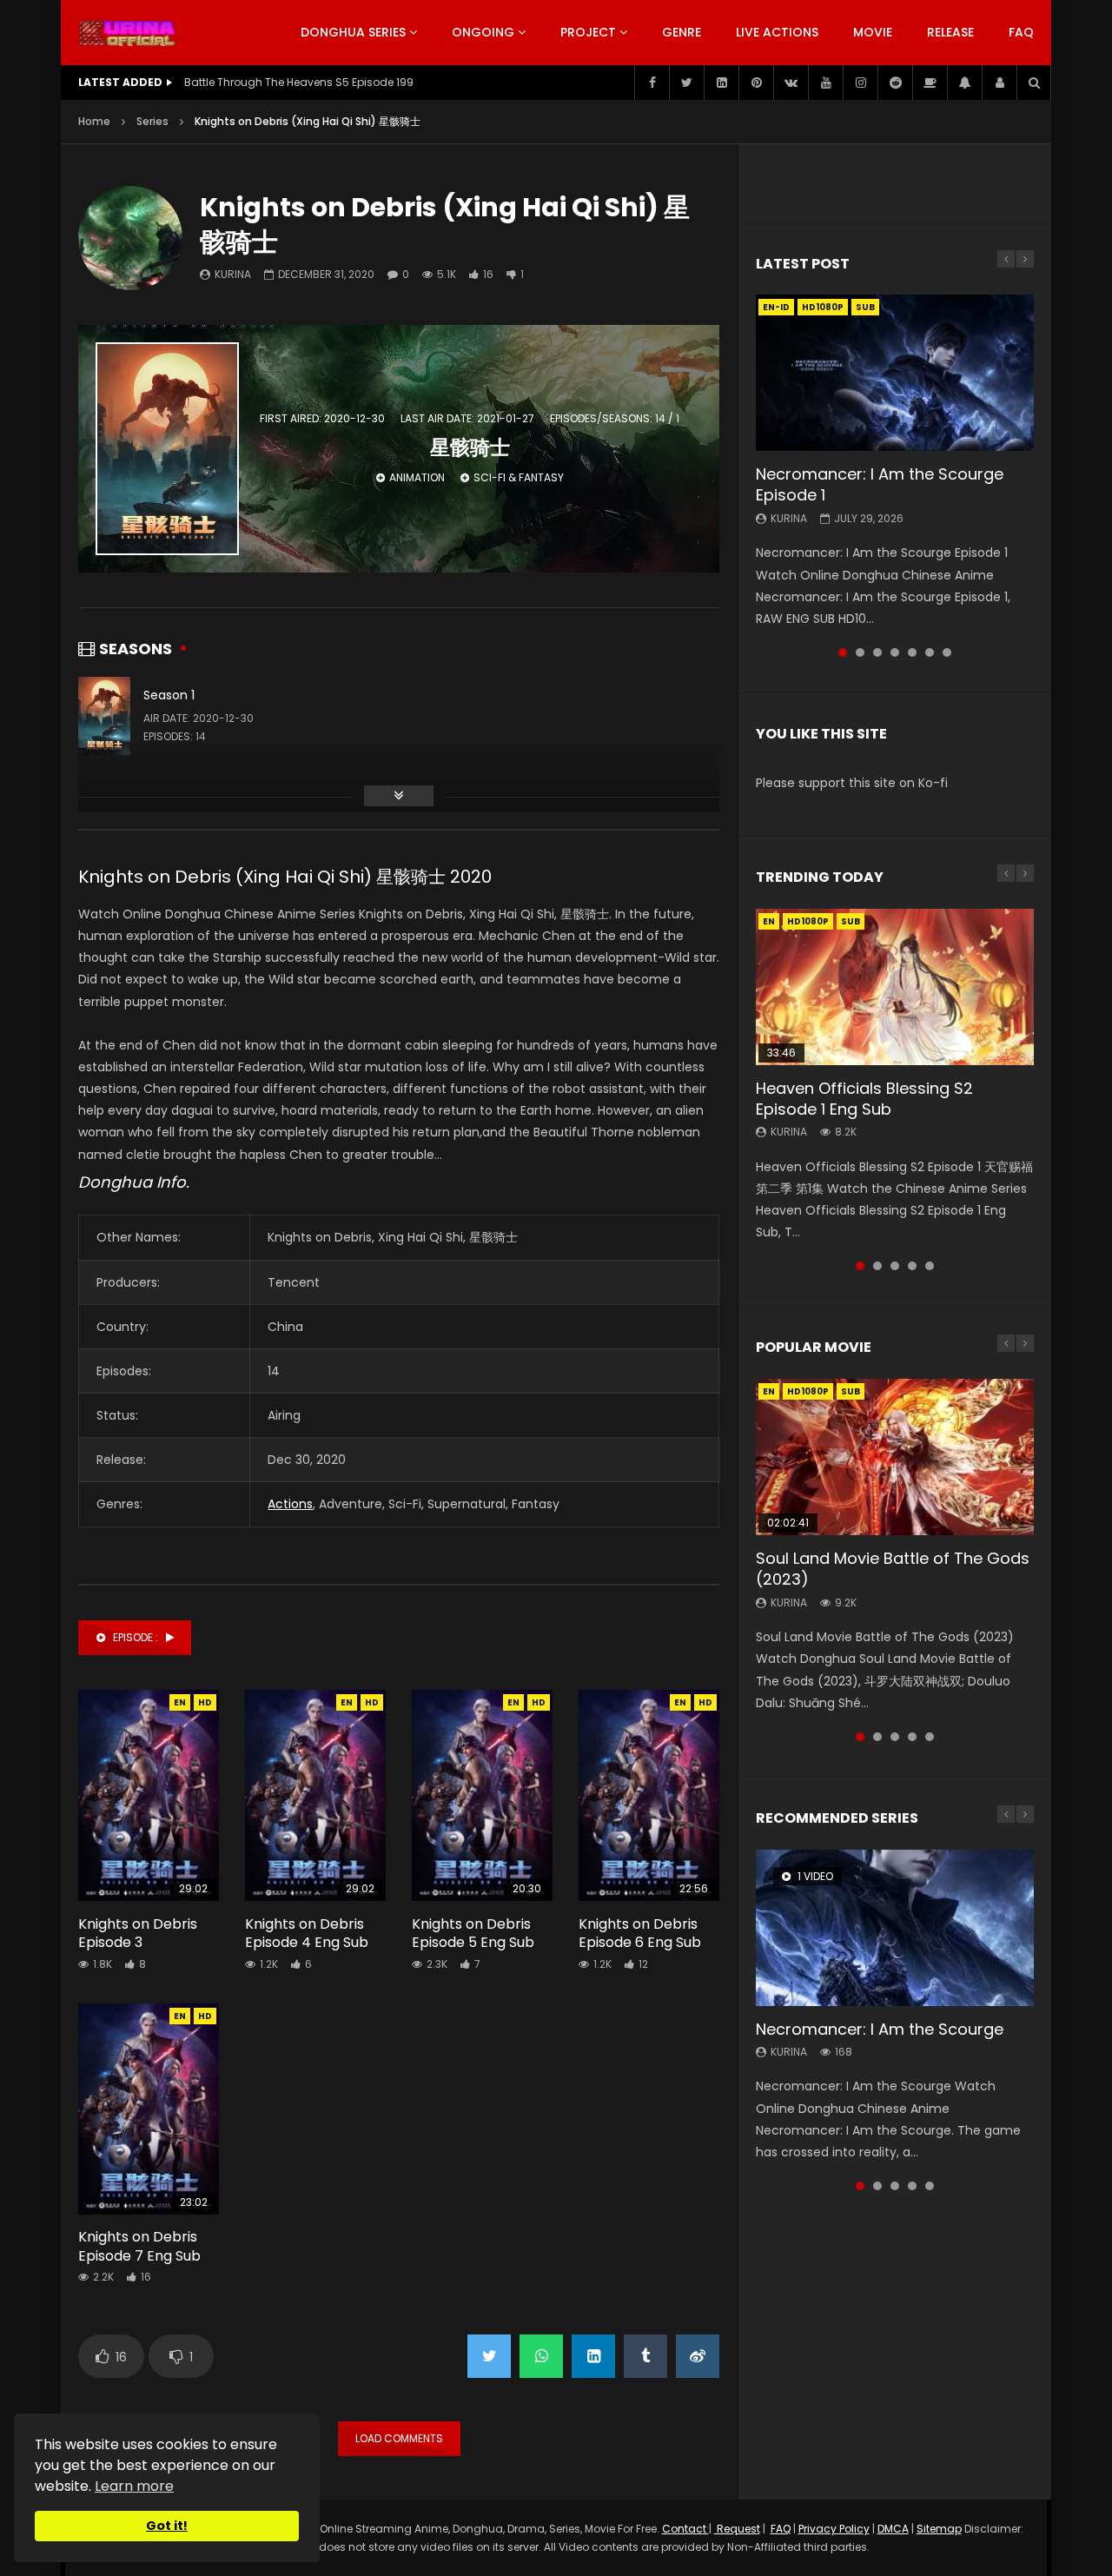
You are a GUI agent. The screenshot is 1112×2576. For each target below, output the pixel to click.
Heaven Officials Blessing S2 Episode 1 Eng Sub (864, 1099)
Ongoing (483, 32)
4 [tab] (895, 652)
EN (180, 1702)
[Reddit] (895, 83)
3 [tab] (877, 652)
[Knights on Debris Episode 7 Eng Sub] (149, 2109)
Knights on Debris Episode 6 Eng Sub (640, 1934)
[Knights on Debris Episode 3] (149, 1795)
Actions (290, 1504)
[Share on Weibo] (698, 2356)
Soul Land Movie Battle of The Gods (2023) (893, 1569)
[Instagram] (860, 83)
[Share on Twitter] (489, 2356)
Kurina (233, 274)
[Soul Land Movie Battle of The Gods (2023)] (895, 1457)
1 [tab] (843, 652)
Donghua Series (353, 32)
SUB (865, 307)
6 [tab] (930, 652)
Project (588, 32)
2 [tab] (860, 652)
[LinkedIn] (721, 83)
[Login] (999, 83)
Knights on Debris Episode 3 (138, 1934)
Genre (682, 32)
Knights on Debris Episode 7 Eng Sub (139, 2246)
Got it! (167, 2526)
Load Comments (399, 2438)
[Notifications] (964, 83)
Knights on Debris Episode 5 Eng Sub (473, 1934)
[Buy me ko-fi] (930, 83)
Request (737, 2529)
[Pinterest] (756, 83)
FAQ (1021, 32)
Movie (873, 32)
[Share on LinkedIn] (593, 2356)
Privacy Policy (834, 2529)
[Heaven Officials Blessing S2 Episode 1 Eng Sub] (895, 987)
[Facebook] (652, 83)
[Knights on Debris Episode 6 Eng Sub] (649, 1795)
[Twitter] (686, 83)
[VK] (791, 83)
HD (205, 1702)
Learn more (134, 2486)
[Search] (1034, 83)
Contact (685, 2529)
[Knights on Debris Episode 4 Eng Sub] (315, 1795)
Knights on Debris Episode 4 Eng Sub (307, 1934)
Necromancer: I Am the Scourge (880, 2029)
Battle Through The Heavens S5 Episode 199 (299, 82)
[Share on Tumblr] (645, 2356)
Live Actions (777, 32)
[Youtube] (825, 83)
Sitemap (939, 2529)
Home (94, 121)
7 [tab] (947, 652)
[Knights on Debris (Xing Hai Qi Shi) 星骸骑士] (130, 238)
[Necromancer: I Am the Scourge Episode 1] (895, 373)
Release (950, 32)
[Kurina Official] (127, 33)
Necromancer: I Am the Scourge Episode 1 (880, 484)
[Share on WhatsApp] (541, 2356)
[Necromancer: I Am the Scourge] (895, 1928)
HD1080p (823, 307)
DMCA (893, 2529)
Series (152, 121)
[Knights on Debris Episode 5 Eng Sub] (482, 1795)
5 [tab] (912, 652)
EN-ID (776, 307)
